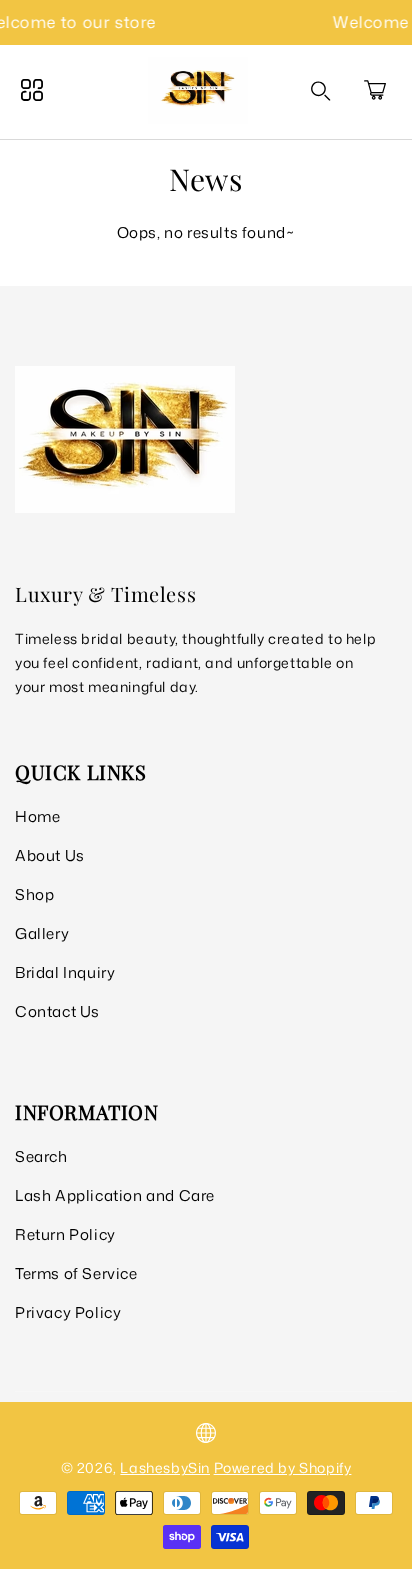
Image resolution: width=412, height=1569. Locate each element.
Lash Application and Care (115, 1195)
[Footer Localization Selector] (206, 1433)
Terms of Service (76, 1273)
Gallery (42, 933)
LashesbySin (165, 1467)
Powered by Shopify (283, 1467)
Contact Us (57, 1011)
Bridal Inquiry (65, 972)
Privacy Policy (68, 1312)
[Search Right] (321, 91)
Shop (34, 894)
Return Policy (65, 1234)
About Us (50, 855)
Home (37, 816)
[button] (375, 90)
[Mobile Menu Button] (32, 90)
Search (41, 1156)
